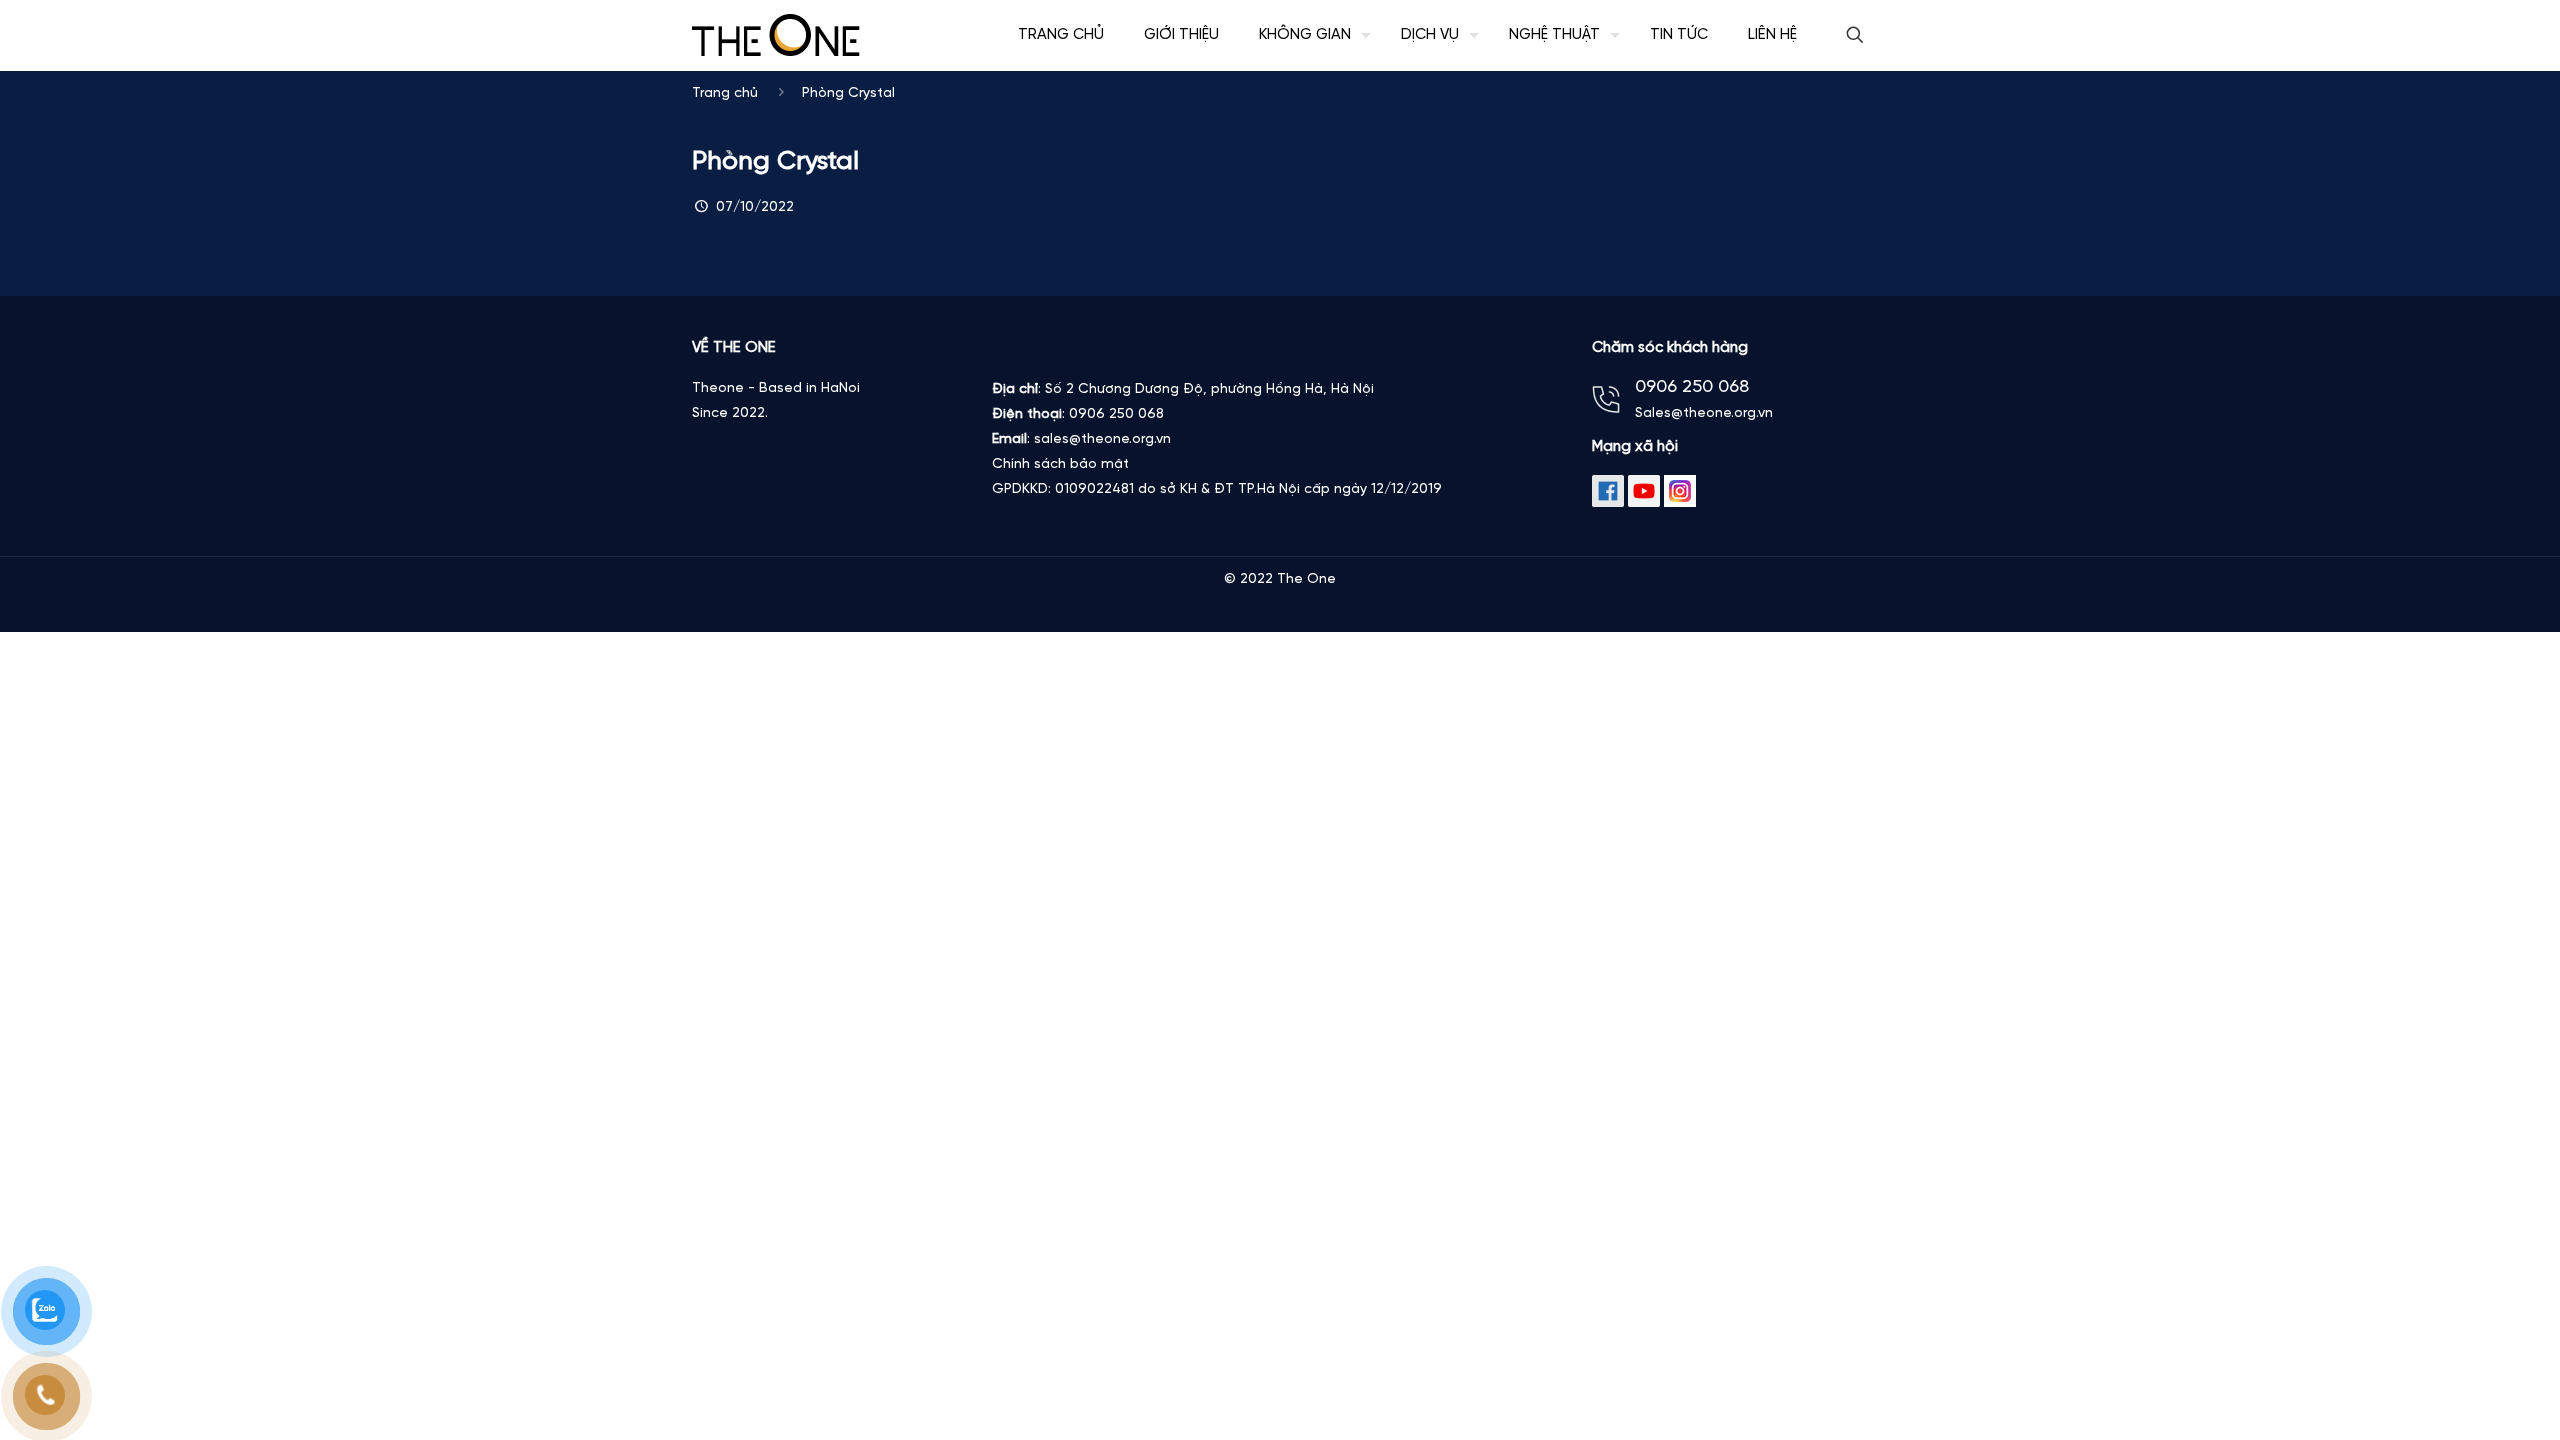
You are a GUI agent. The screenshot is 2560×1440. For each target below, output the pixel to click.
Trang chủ (725, 93)
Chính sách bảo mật (1060, 464)
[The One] (776, 35)
